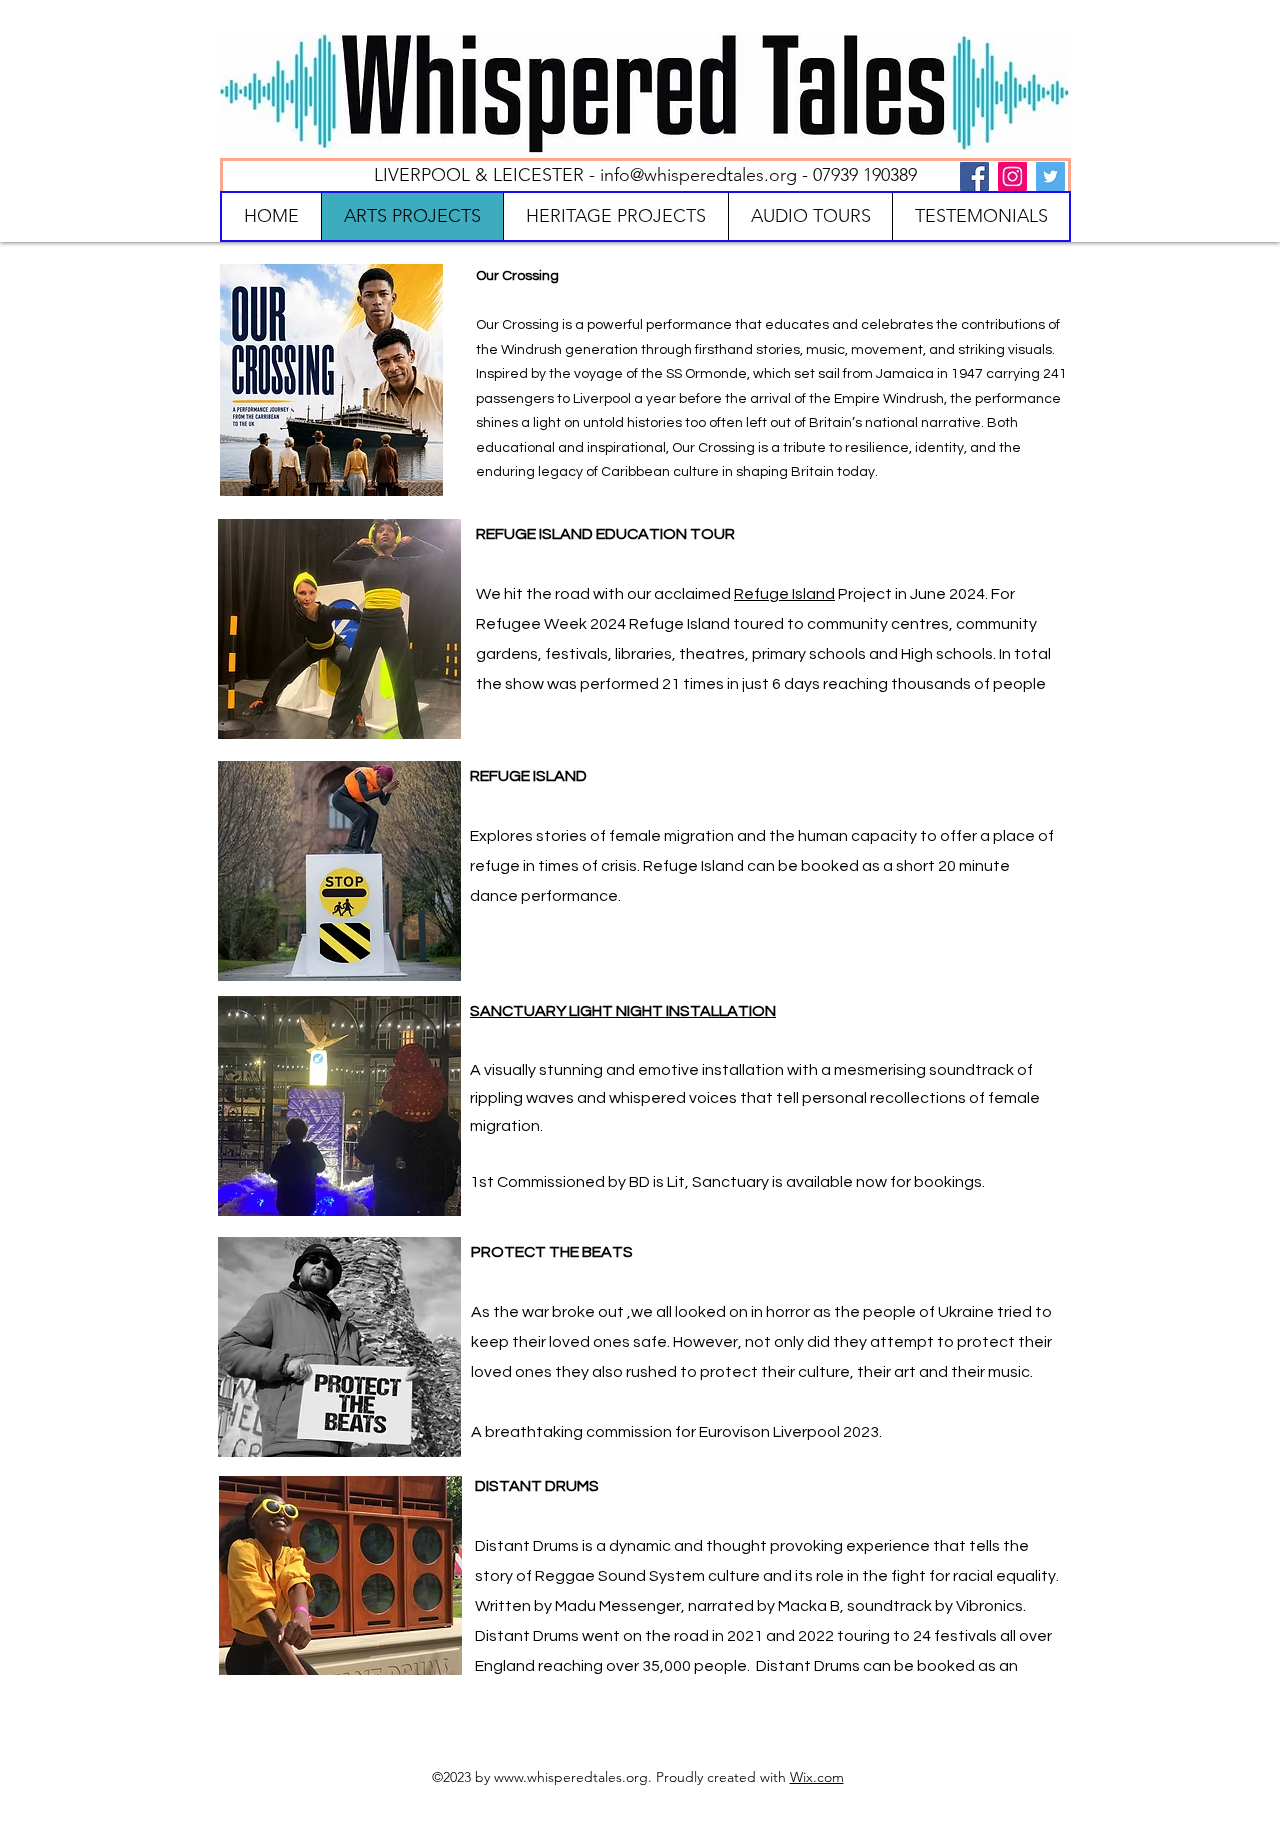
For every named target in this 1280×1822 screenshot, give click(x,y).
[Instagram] (1012, 176)
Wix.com (817, 1777)
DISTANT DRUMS (537, 1486)
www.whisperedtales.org (571, 1777)
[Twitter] (1050, 176)
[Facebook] (974, 176)
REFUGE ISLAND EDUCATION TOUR (605, 534)
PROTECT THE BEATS (552, 1252)
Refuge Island (784, 594)
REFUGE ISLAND (528, 776)
